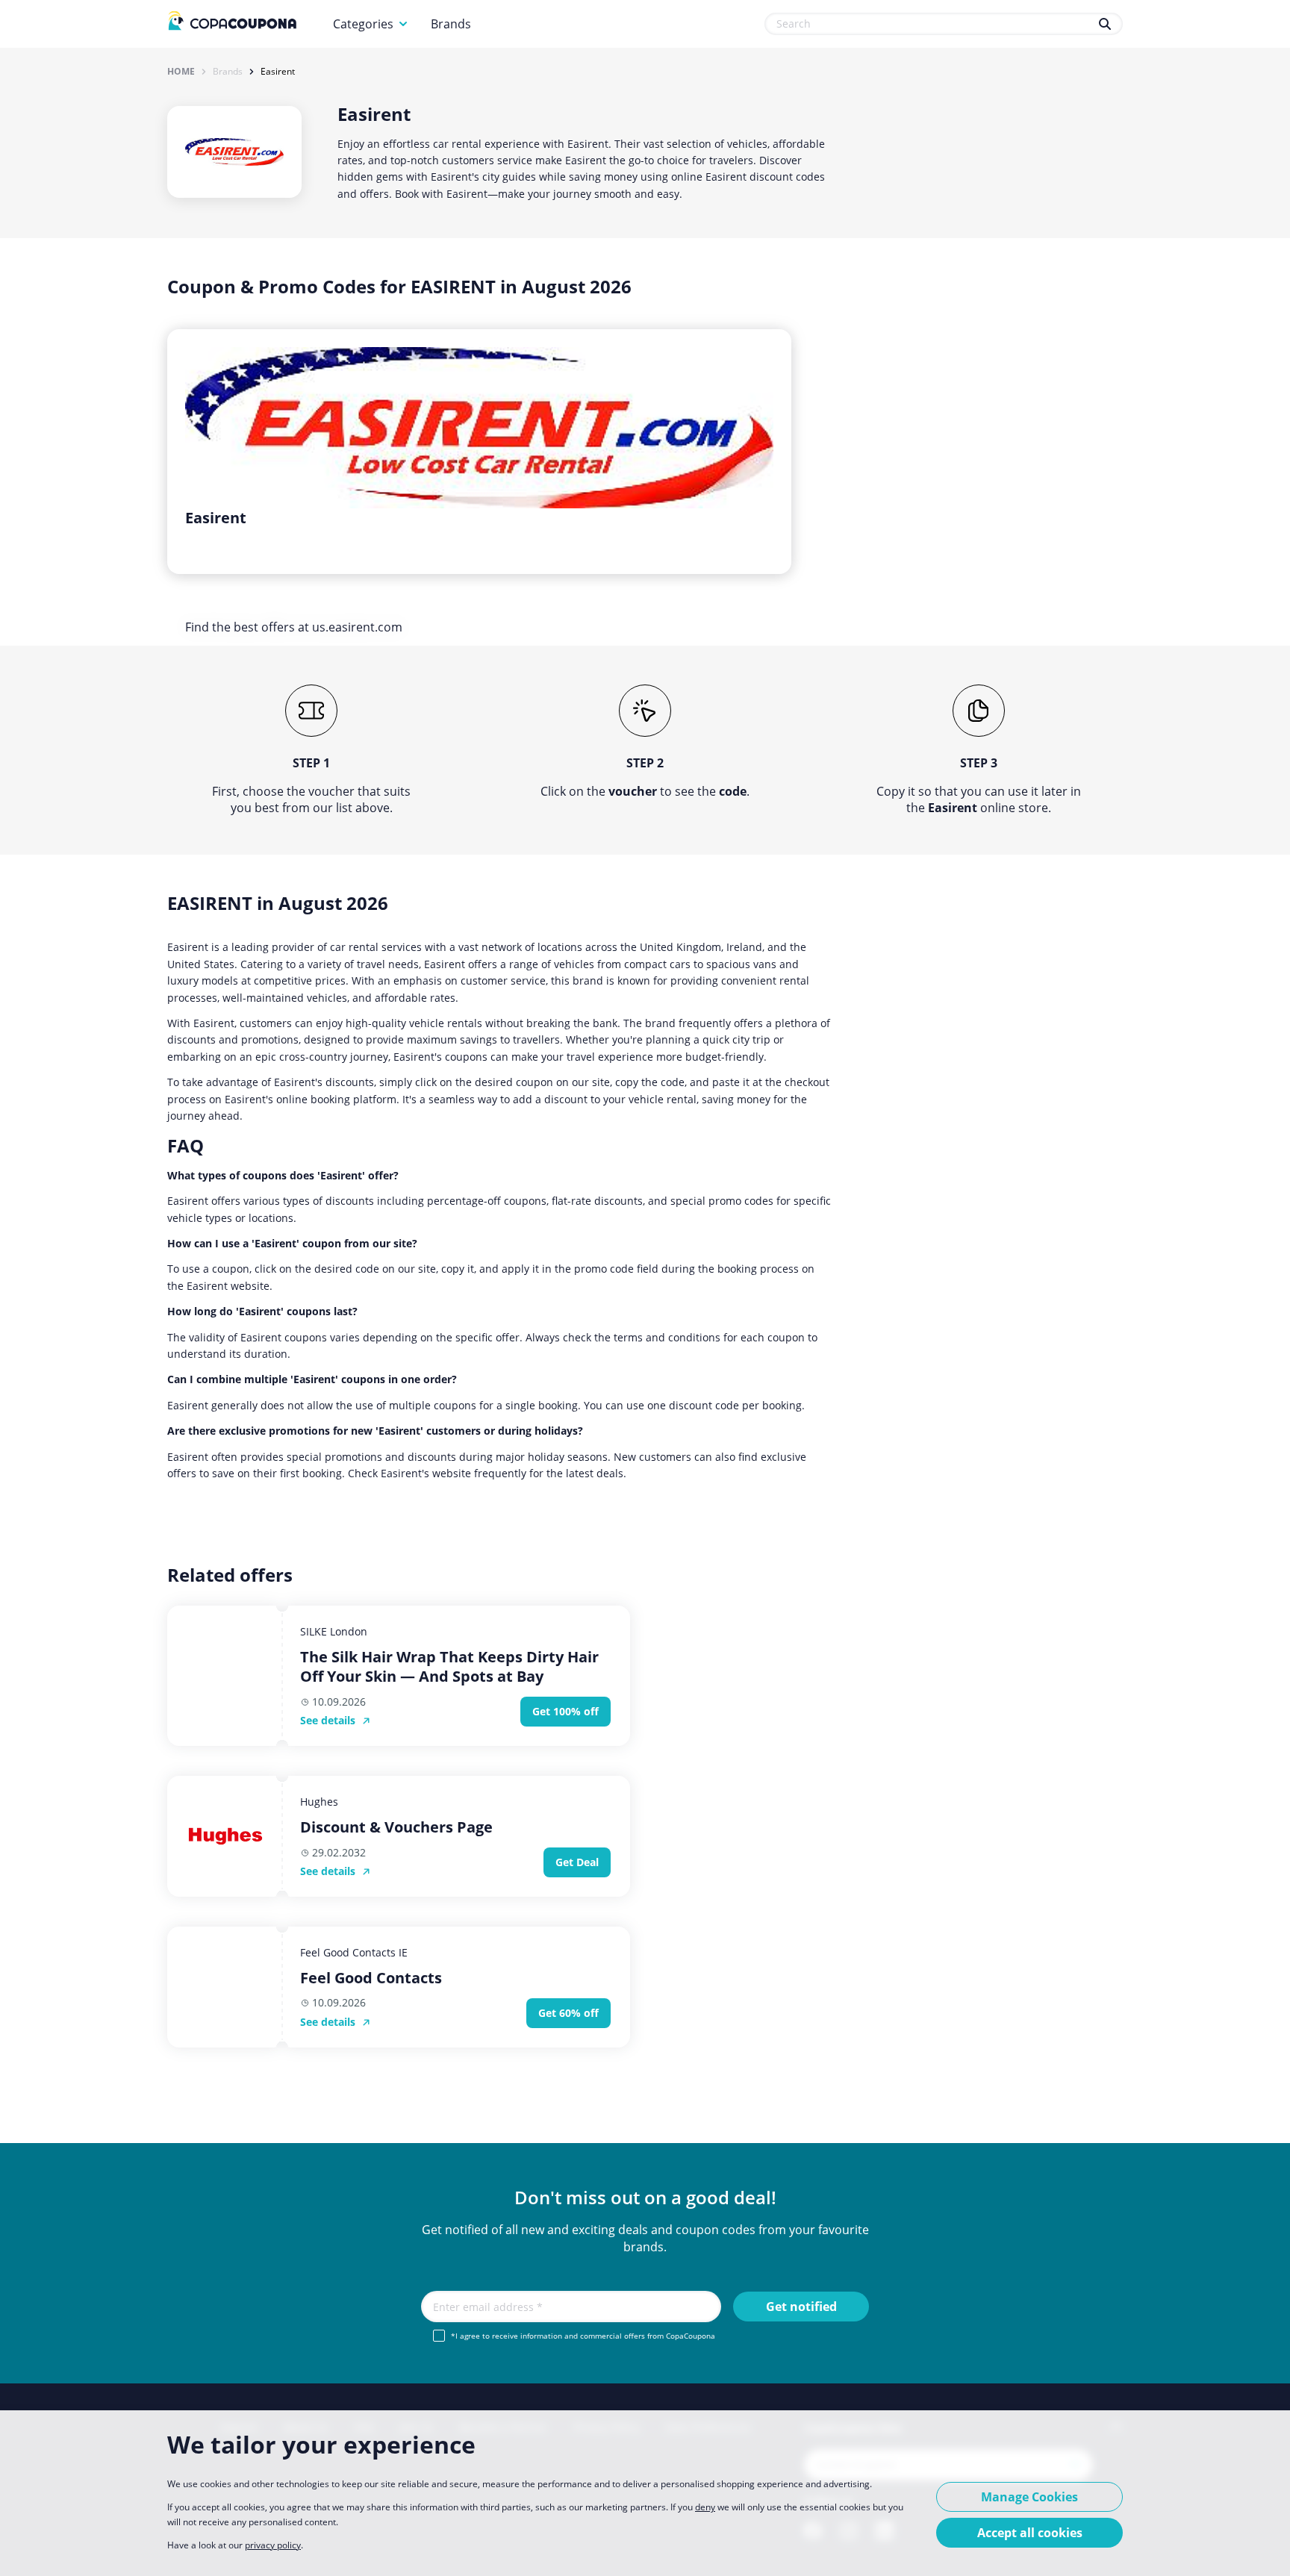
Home (181, 72)
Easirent (278, 72)
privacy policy (273, 2545)
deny (705, 2507)
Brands (451, 24)
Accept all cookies (1030, 2533)
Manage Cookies (1029, 2497)
